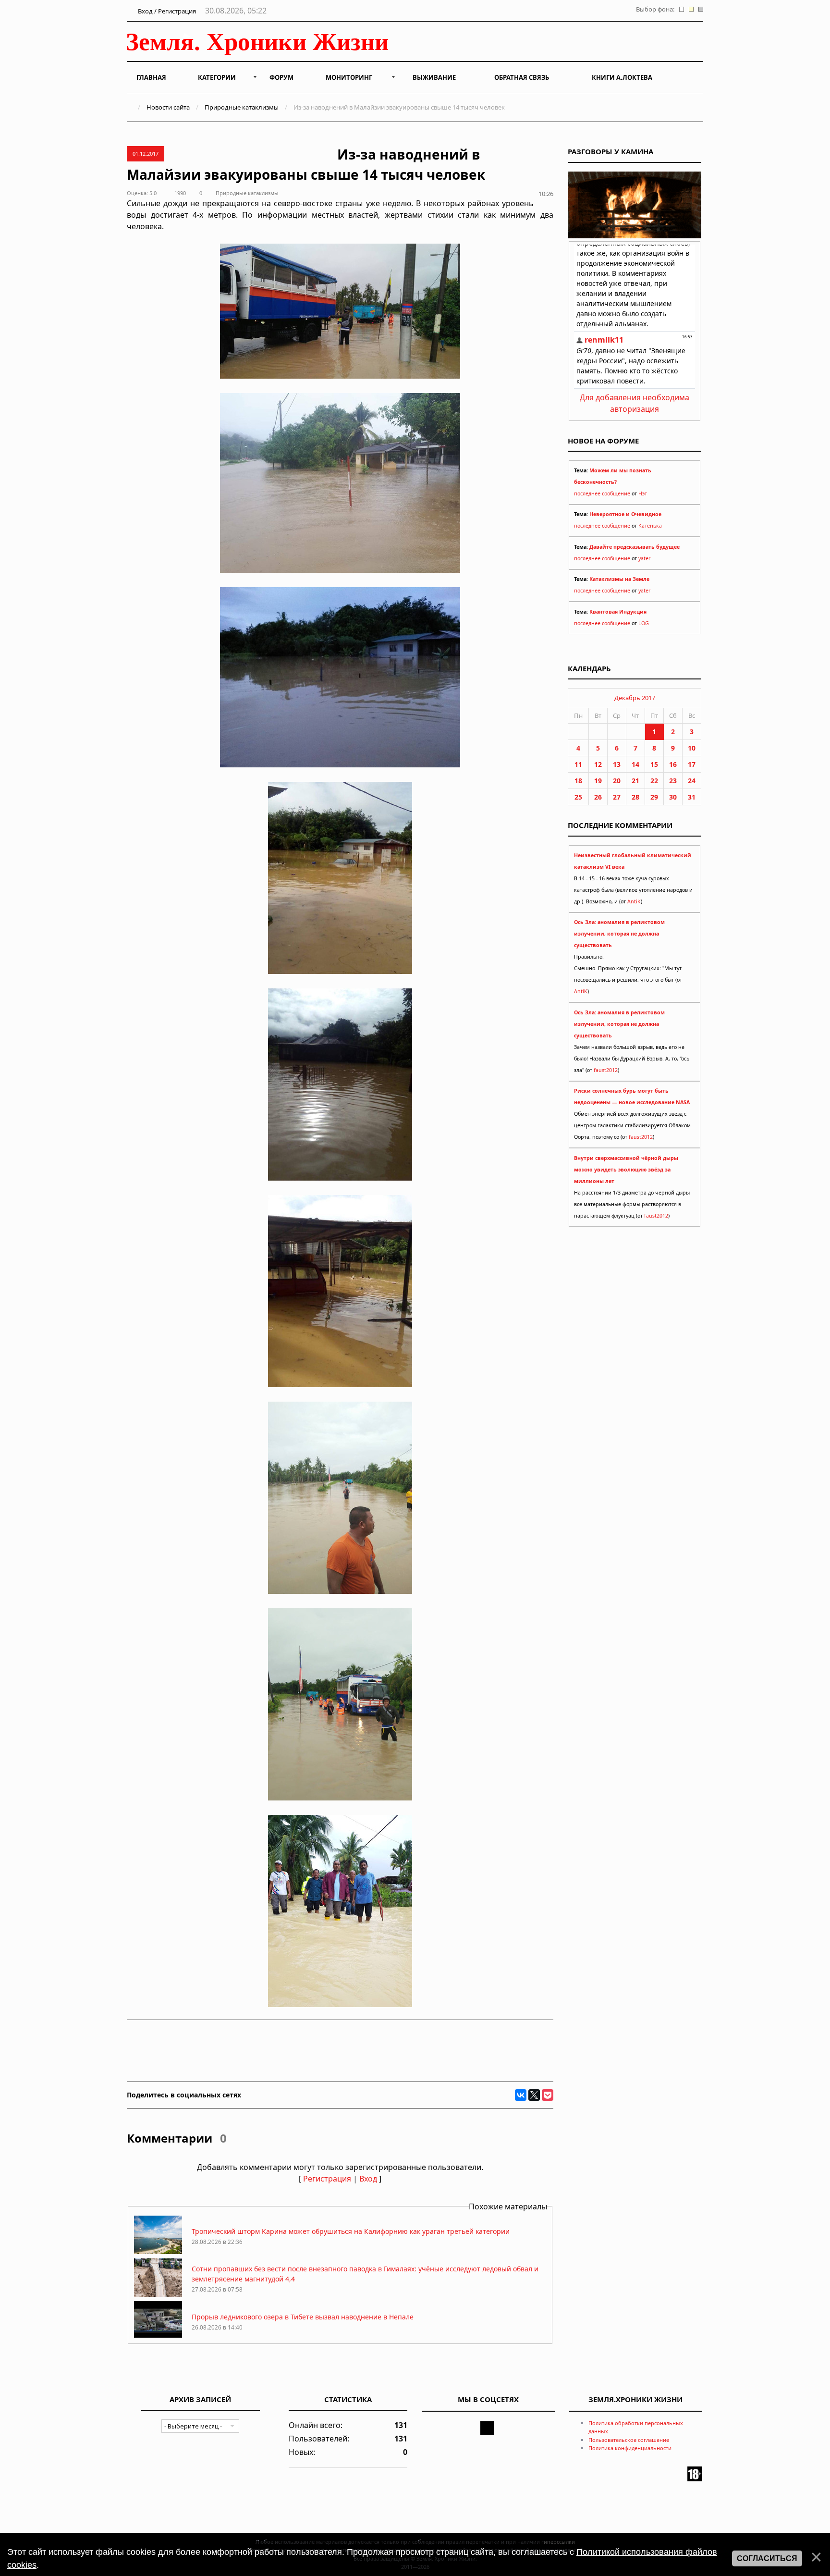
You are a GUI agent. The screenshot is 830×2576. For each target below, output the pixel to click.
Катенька (650, 526)
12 (598, 764)
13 (617, 764)
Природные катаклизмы (242, 107)
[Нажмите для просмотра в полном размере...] (340, 376)
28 (635, 797)
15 (654, 764)
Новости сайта (168, 107)
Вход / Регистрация (166, 11)
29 (654, 797)
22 (654, 781)
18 (578, 781)
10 (692, 748)
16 (673, 764)
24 (692, 781)
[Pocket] (548, 2095)
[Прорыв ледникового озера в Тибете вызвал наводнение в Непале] (158, 2337)
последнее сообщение (602, 493)
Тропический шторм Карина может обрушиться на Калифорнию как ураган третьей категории (351, 2231)
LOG (644, 623)
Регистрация (327, 2179)
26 (598, 797)
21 (635, 781)
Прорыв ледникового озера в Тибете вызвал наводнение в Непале (303, 2317)
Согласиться (767, 2558)
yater (644, 558)
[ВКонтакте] (521, 2095)
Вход (368, 2179)
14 (635, 764)
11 (578, 764)
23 (673, 781)
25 (578, 797)
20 (617, 781)
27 (617, 797)
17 (692, 764)
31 (692, 797)
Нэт (643, 493)
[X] (534, 2095)
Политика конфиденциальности (630, 2448)
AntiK (634, 901)
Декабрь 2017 (635, 698)
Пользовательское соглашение (629, 2440)
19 (598, 781)
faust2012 (606, 1070)
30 (673, 797)
